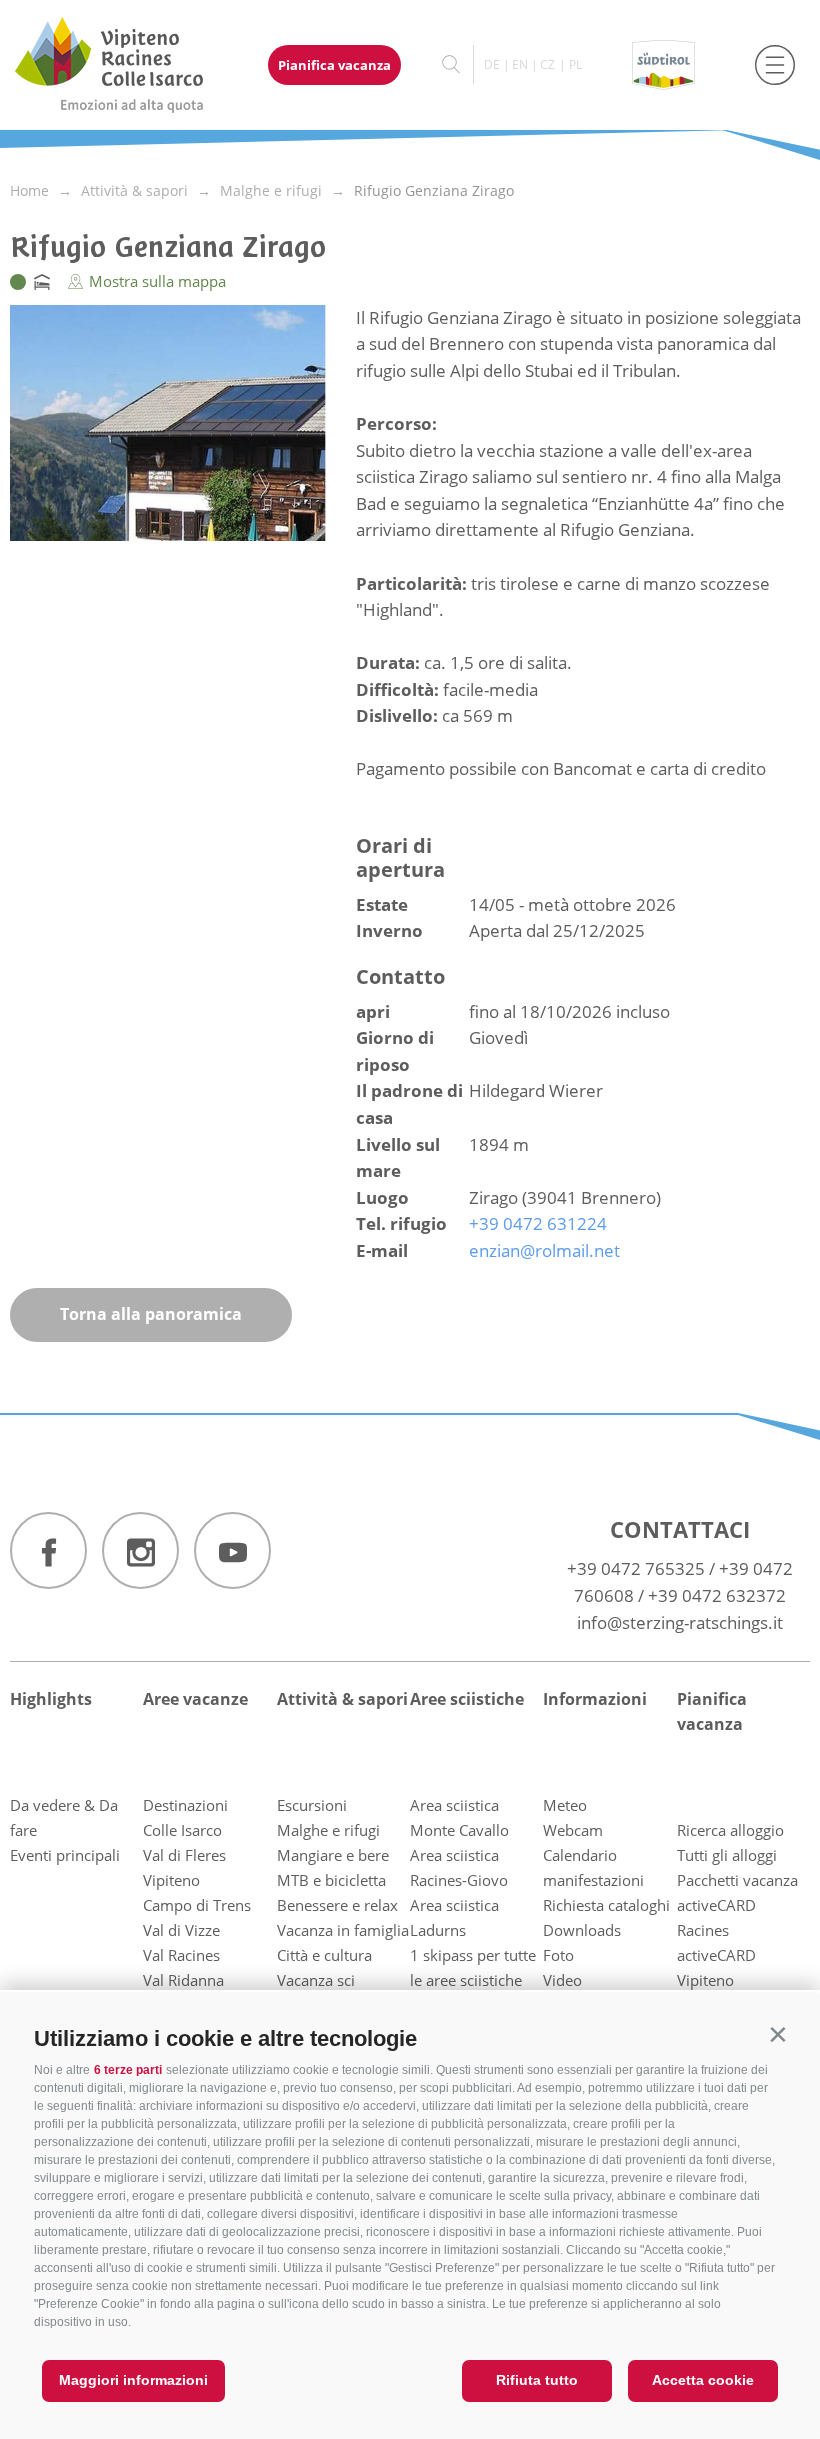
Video (562, 1980)
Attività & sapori (342, 1699)
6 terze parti (128, 2070)
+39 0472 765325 (636, 1568)
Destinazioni (185, 1805)
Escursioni (312, 1805)
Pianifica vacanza (334, 65)
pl (575, 64)
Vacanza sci (316, 1980)
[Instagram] (140, 1550)
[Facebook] (48, 1550)
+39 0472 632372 (717, 1595)
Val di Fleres (184, 1855)
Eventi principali (65, 1855)
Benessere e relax (337, 1905)
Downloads (582, 1930)
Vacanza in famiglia (343, 1930)
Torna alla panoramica (151, 1314)
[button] (777, 2034)
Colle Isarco (182, 1830)
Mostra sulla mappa (155, 281)
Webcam (573, 1830)
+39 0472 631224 (538, 1223)
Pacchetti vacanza (737, 1880)
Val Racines (181, 1955)
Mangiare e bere (333, 1855)
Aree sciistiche (467, 1699)
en (520, 64)
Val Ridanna (183, 1980)
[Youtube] (232, 1550)
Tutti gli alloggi (727, 1855)
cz (547, 64)
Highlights (51, 1699)
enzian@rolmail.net (544, 1250)
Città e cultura (324, 1955)
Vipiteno (171, 1880)
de (492, 64)
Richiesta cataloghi (606, 1905)
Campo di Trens (197, 1905)
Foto (558, 1955)
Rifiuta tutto (537, 2380)
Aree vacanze (195, 1699)
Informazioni (595, 1699)
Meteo (565, 1805)
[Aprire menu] (775, 65)
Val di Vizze (181, 1930)
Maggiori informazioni (133, 2380)
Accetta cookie (703, 2380)
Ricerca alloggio (730, 1830)
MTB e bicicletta (331, 1880)
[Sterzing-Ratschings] (127, 65)
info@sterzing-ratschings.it (680, 1622)
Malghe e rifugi (328, 1830)
